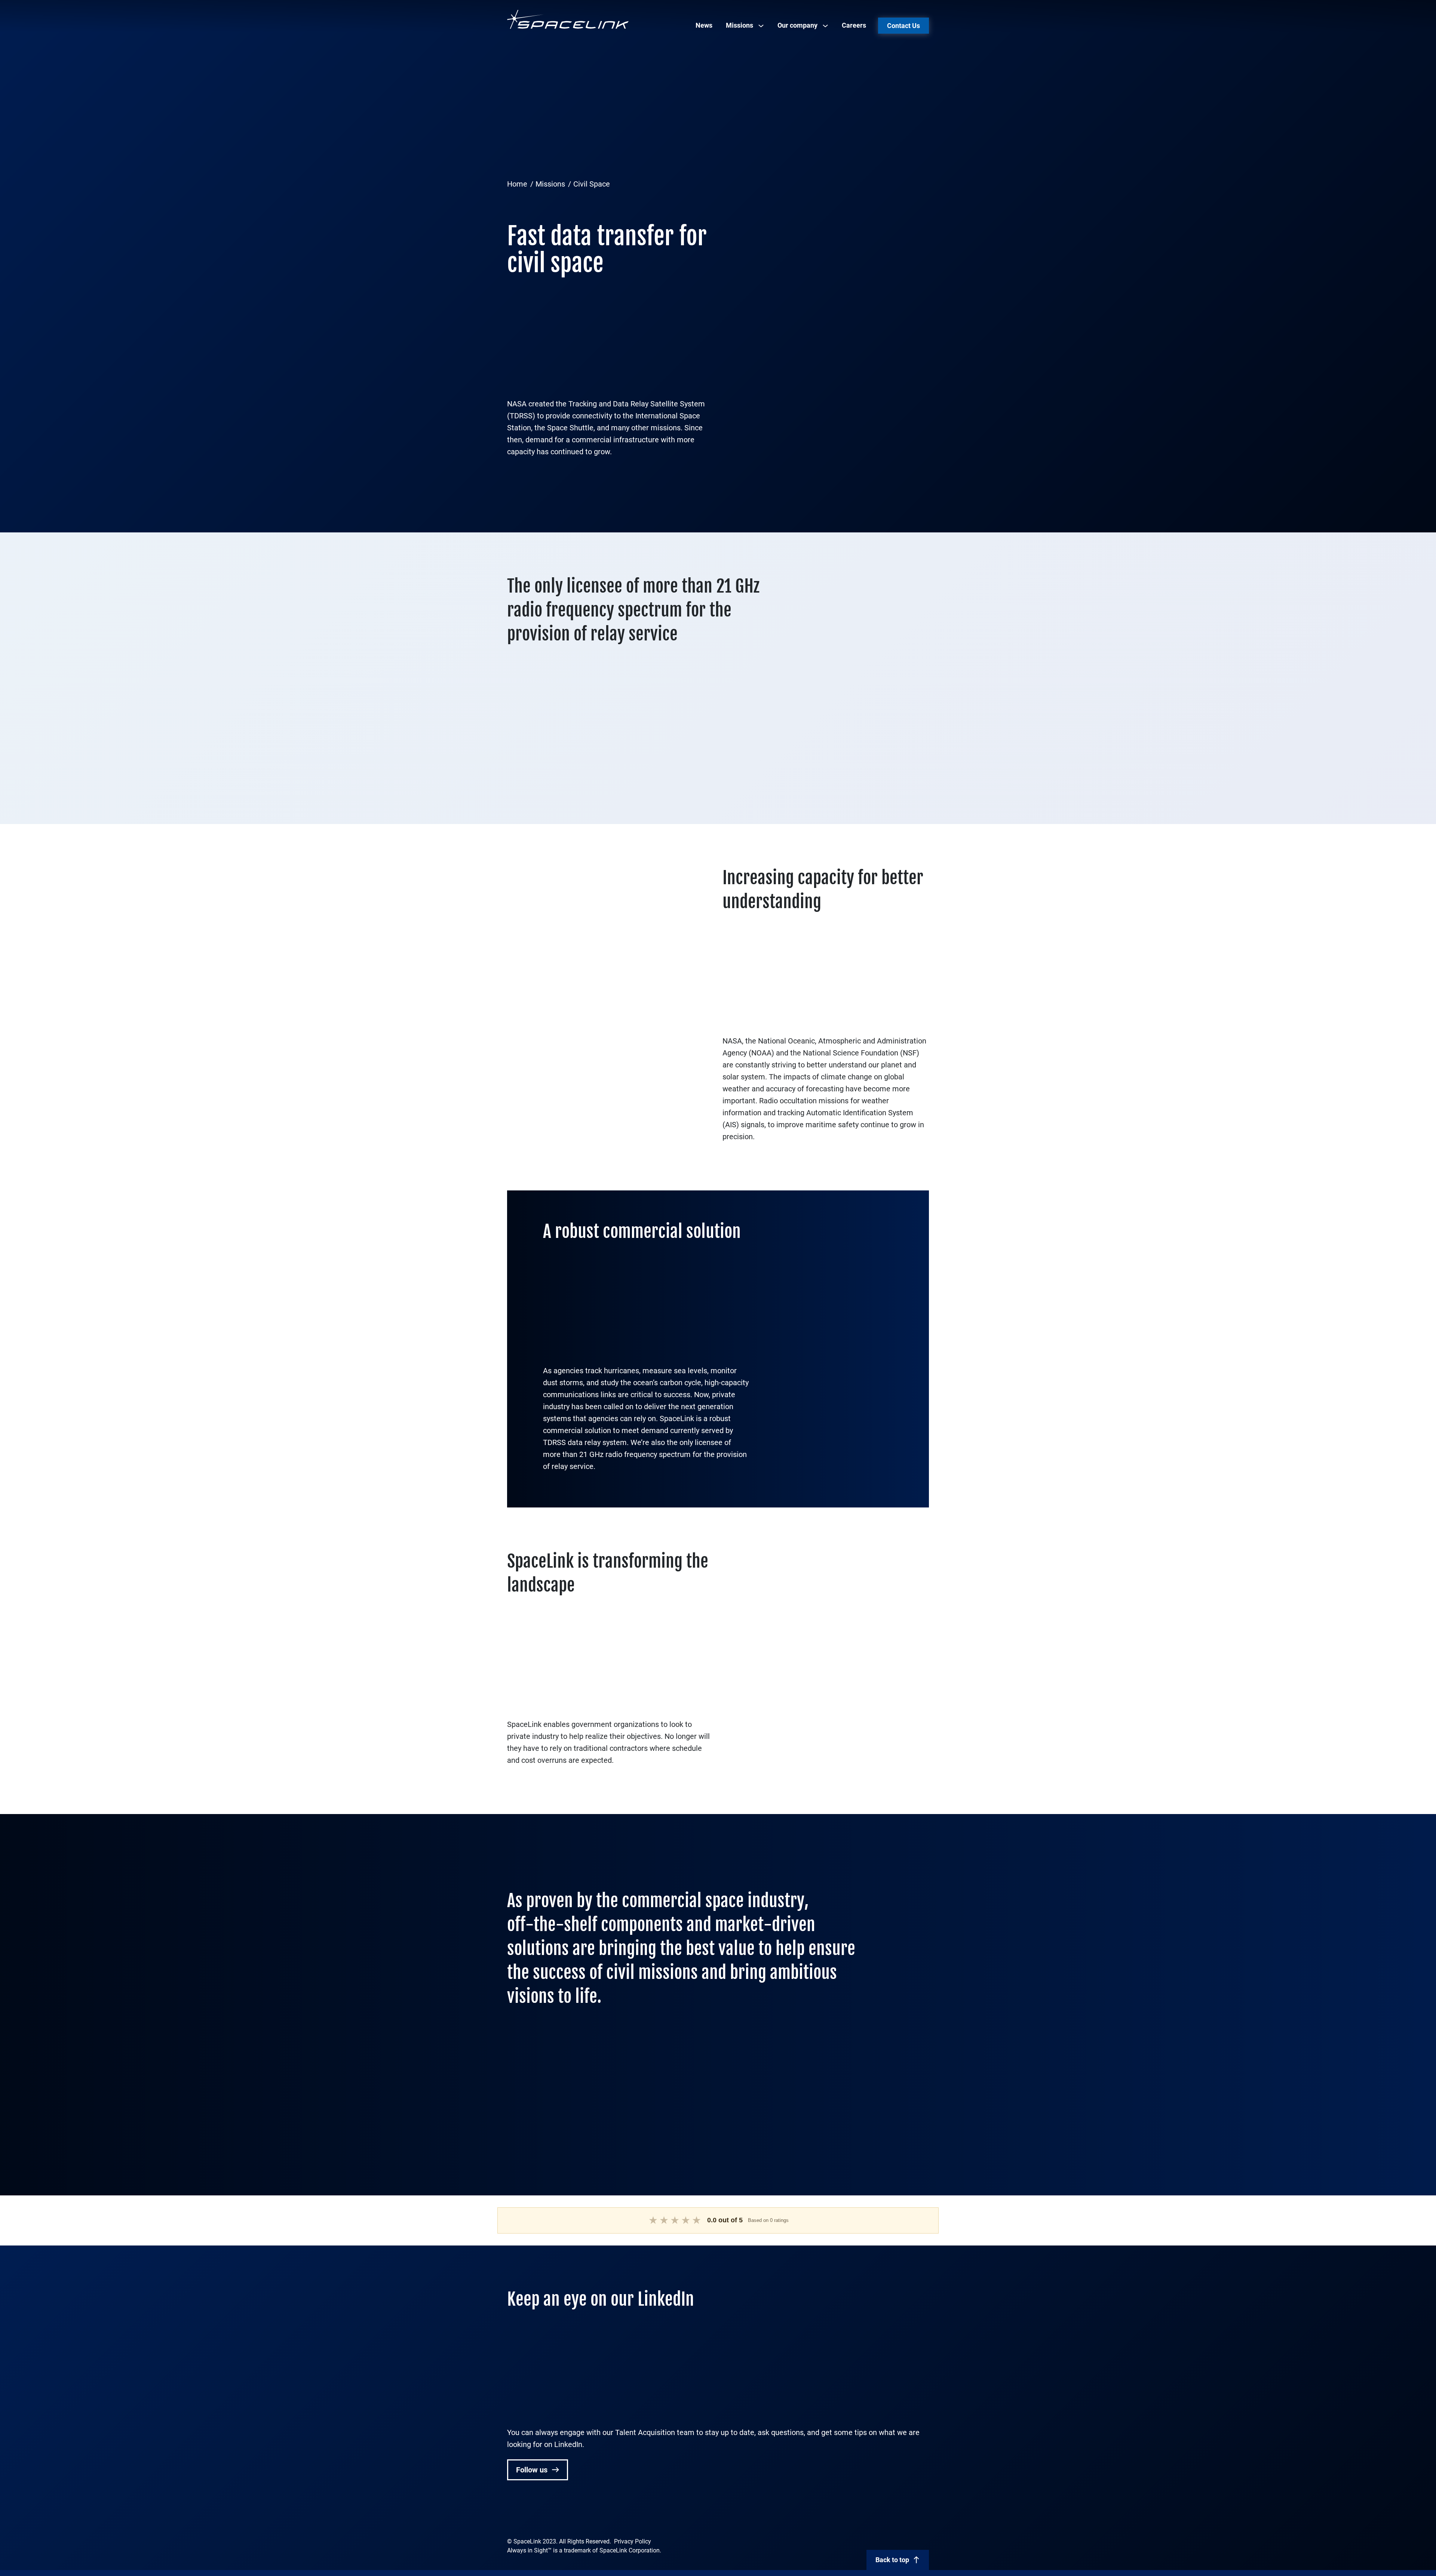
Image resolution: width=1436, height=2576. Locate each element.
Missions (740, 25)
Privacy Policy (633, 2541)
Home (517, 184)
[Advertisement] (718, 118)
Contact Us (903, 26)
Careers (854, 25)
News (704, 25)
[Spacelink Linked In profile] (512, 2516)
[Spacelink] (568, 19)
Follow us (533, 2470)
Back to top (892, 2560)
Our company (797, 25)
